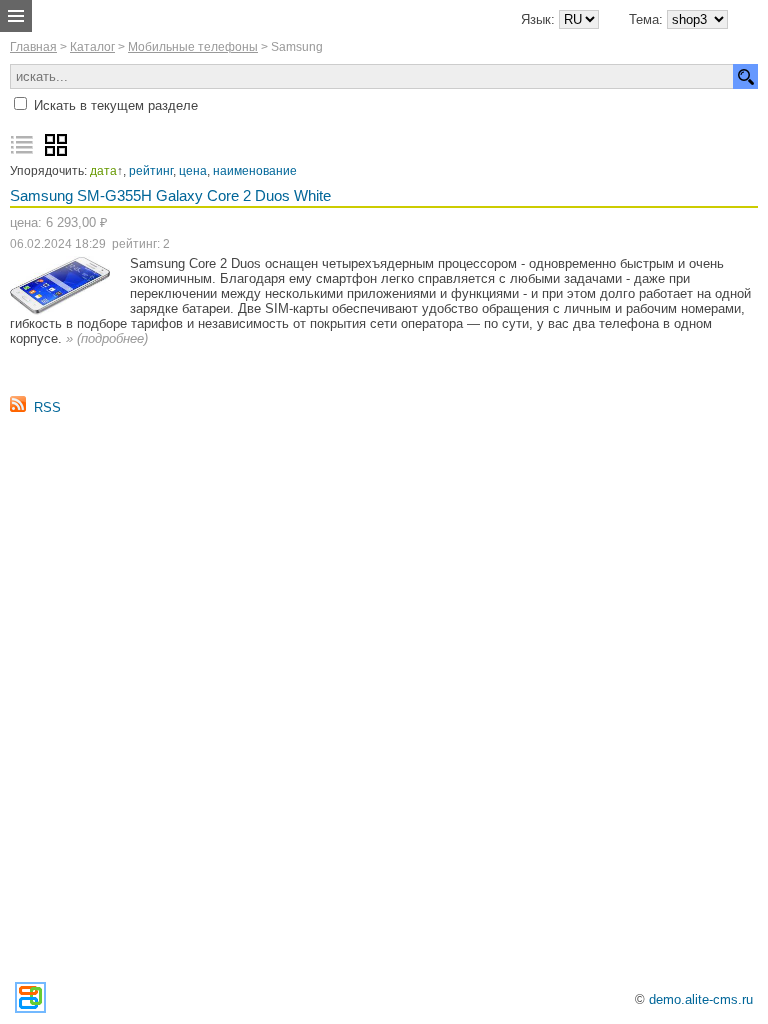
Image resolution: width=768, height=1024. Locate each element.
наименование (255, 171)
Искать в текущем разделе (116, 105)
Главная (33, 47)
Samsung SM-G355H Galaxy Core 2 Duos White (170, 195)
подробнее (112, 338)
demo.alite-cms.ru (701, 999)
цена (193, 171)
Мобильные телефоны (193, 47)
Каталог (92, 47)
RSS (47, 407)
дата (103, 171)
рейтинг (151, 171)
